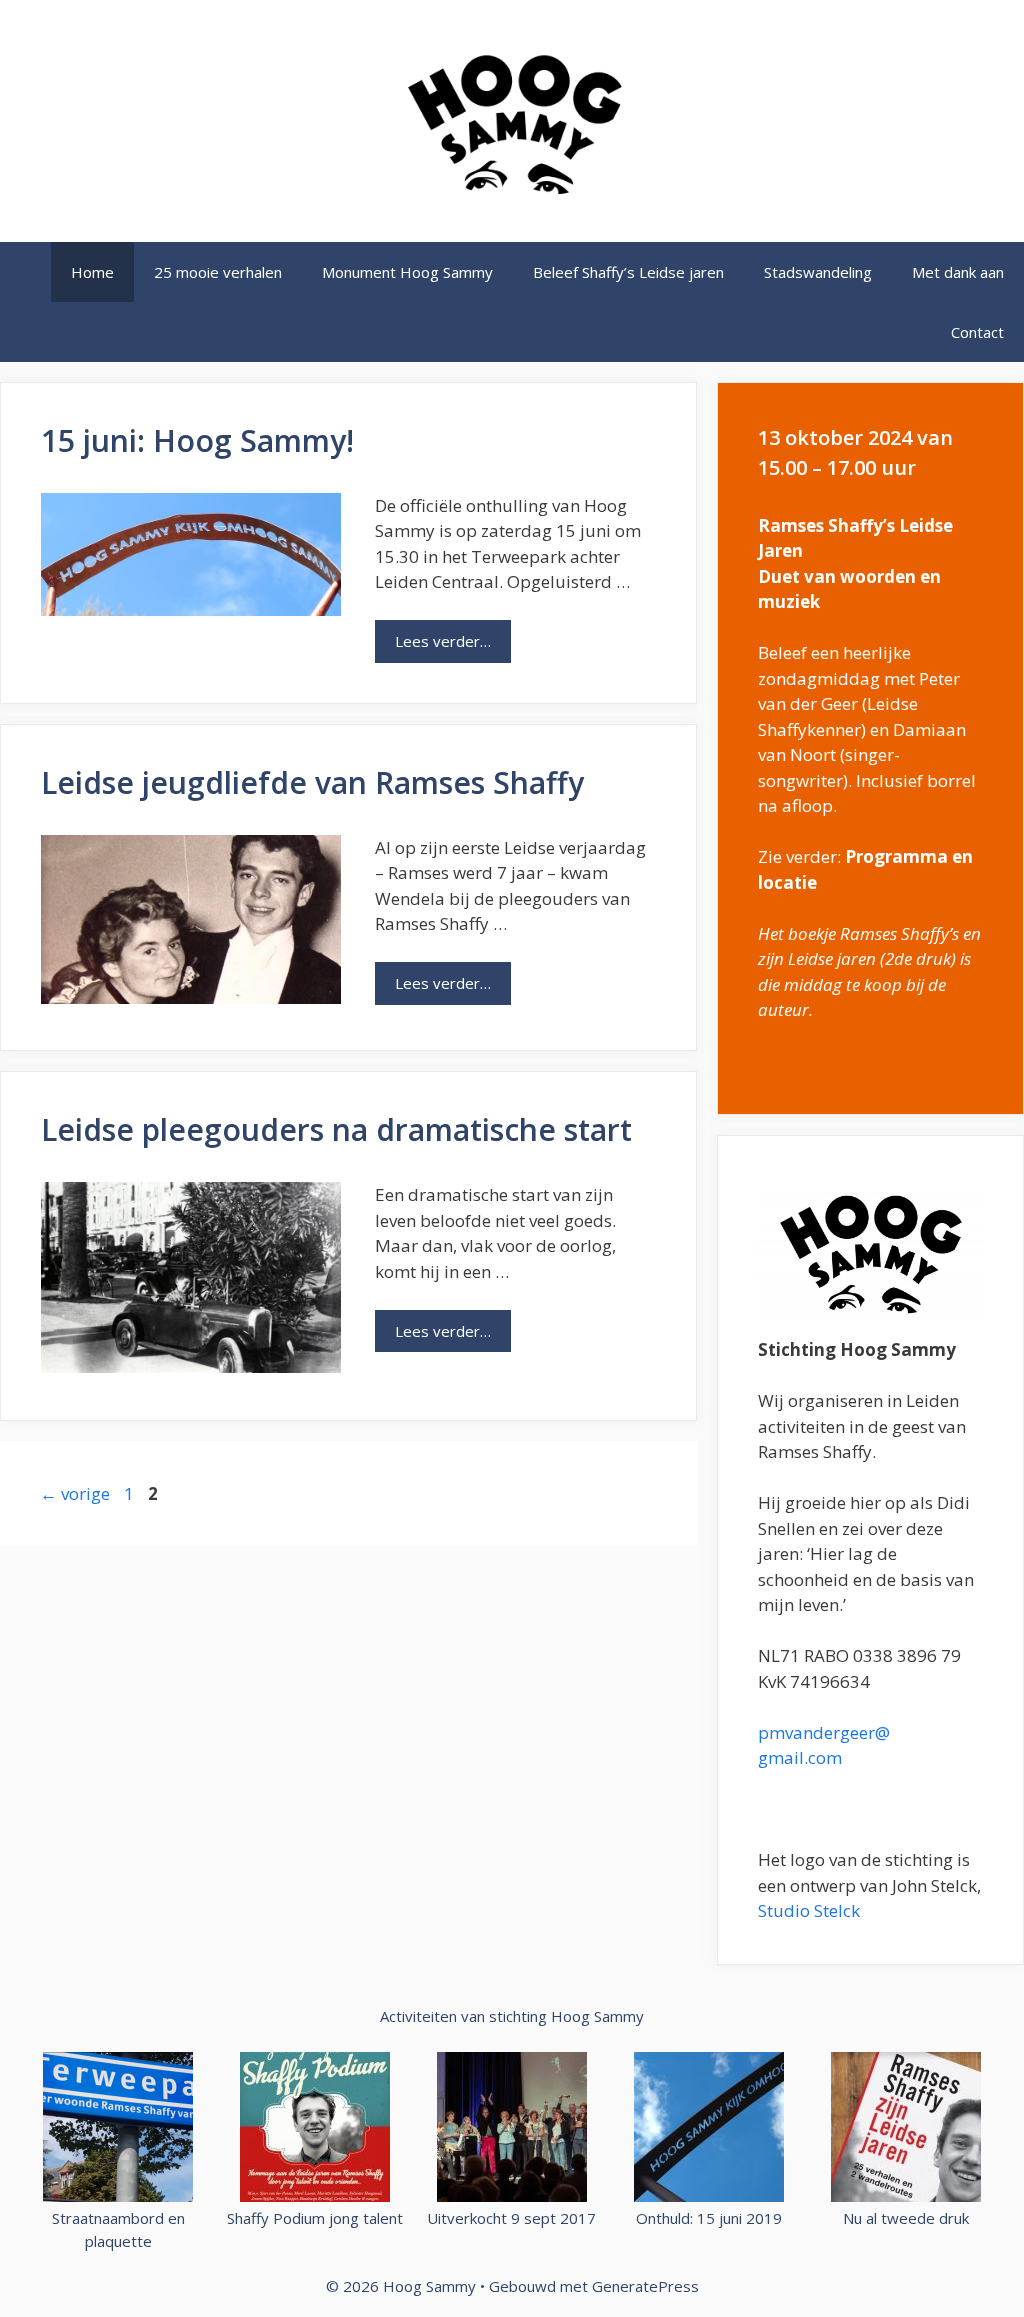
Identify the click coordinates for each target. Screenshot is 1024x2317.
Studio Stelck (809, 1910)
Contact (977, 332)
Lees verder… (453, 646)
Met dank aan (958, 272)
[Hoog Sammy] (512, 119)
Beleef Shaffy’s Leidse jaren (628, 272)
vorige (75, 1493)
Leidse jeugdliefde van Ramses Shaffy (312, 782)
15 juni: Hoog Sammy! (197, 440)
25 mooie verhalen (218, 272)
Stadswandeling (818, 272)
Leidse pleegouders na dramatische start (336, 1129)
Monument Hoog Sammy (407, 272)
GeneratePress (645, 2286)
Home (92, 272)
